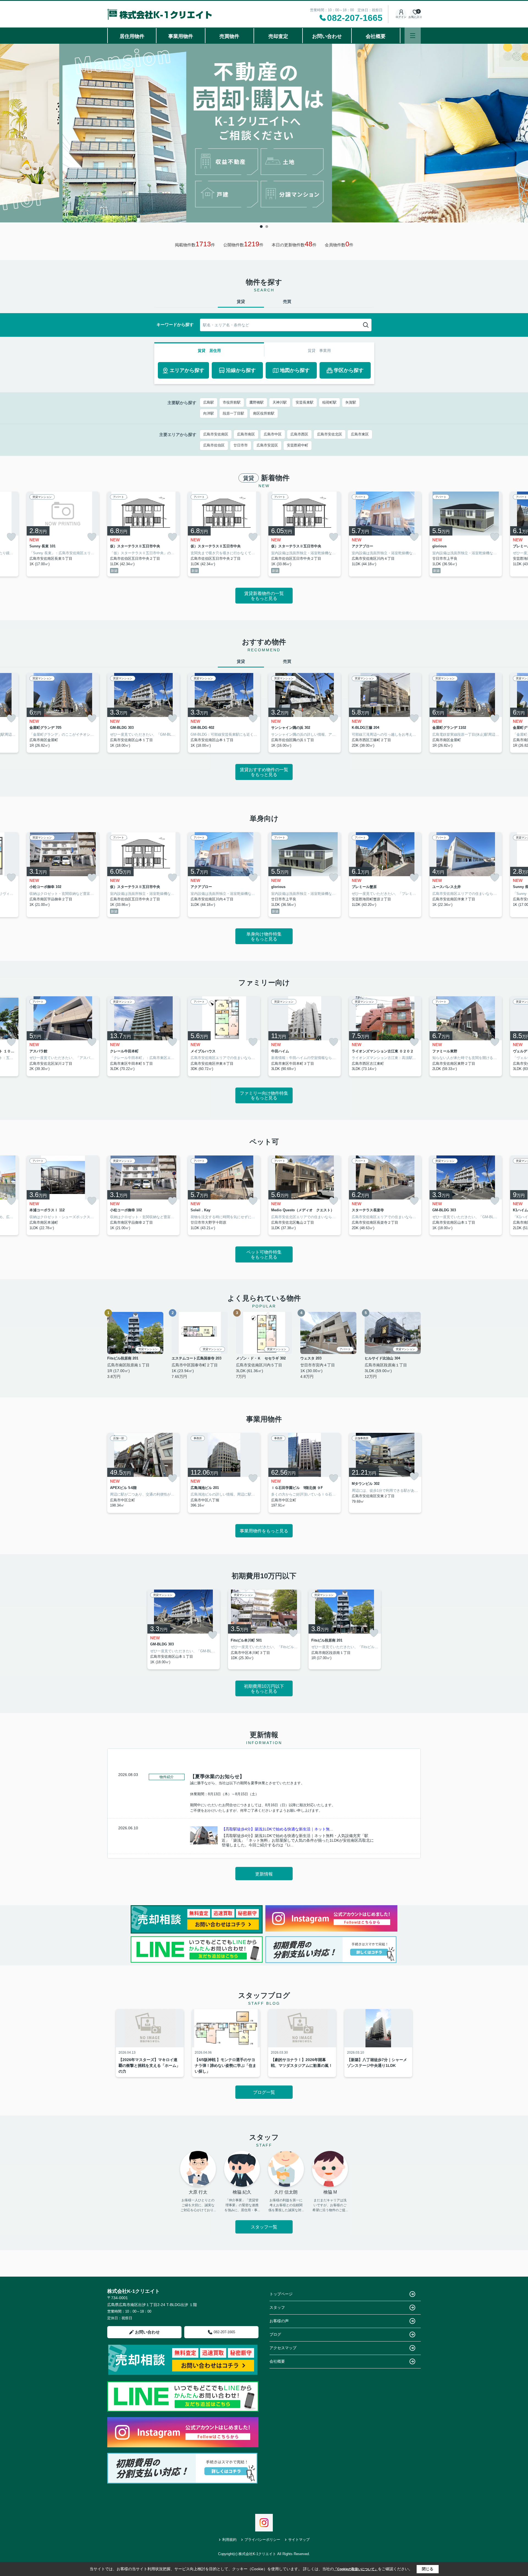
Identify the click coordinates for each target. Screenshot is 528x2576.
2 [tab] (267, 227)
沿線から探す (241, 370)
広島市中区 (273, 434)
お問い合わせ (327, 36)
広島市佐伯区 (214, 445)
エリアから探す (187, 370)
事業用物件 (181, 36)
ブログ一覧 (264, 2092)
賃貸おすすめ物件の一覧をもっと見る (264, 772)
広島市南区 (246, 434)
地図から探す (295, 370)
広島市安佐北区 (330, 434)
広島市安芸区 (267, 445)
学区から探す (349, 370)
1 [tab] (261, 227)
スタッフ (277, 2307)
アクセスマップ (283, 2348)
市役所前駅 (232, 402)
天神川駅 (280, 402)
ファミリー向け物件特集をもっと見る (264, 1096)
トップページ (281, 2294)
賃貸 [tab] (241, 301)
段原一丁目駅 (233, 413)
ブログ (275, 2334)
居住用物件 (132, 36)
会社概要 (376, 36)
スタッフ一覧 (264, 2227)
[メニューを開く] (413, 36)
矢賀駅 (351, 402)
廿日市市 (241, 445)
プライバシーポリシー (262, 2540)
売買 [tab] (287, 301)
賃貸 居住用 (209, 351)
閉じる (428, 2569)
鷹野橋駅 (257, 402)
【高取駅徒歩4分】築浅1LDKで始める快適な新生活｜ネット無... (277, 1829)
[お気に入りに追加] (11, 537)
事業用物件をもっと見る (264, 1531)
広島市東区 (360, 434)
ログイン (401, 17)
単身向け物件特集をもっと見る (264, 937)
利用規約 (229, 2540)
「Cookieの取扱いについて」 (356, 2569)
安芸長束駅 (305, 402)
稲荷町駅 (329, 402)
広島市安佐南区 (216, 434)
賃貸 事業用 (319, 351)
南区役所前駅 (264, 413)
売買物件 (229, 36)
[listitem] (143, 534)
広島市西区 (299, 434)
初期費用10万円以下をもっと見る (264, 1689)
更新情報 (264, 1874)
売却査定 (278, 36)
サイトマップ (299, 2540)
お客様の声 (279, 2321)
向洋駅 (209, 413)
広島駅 (209, 402)
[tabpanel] (264, 133)
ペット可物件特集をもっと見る (264, 1255)
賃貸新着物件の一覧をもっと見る (264, 596)
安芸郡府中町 (298, 445)
